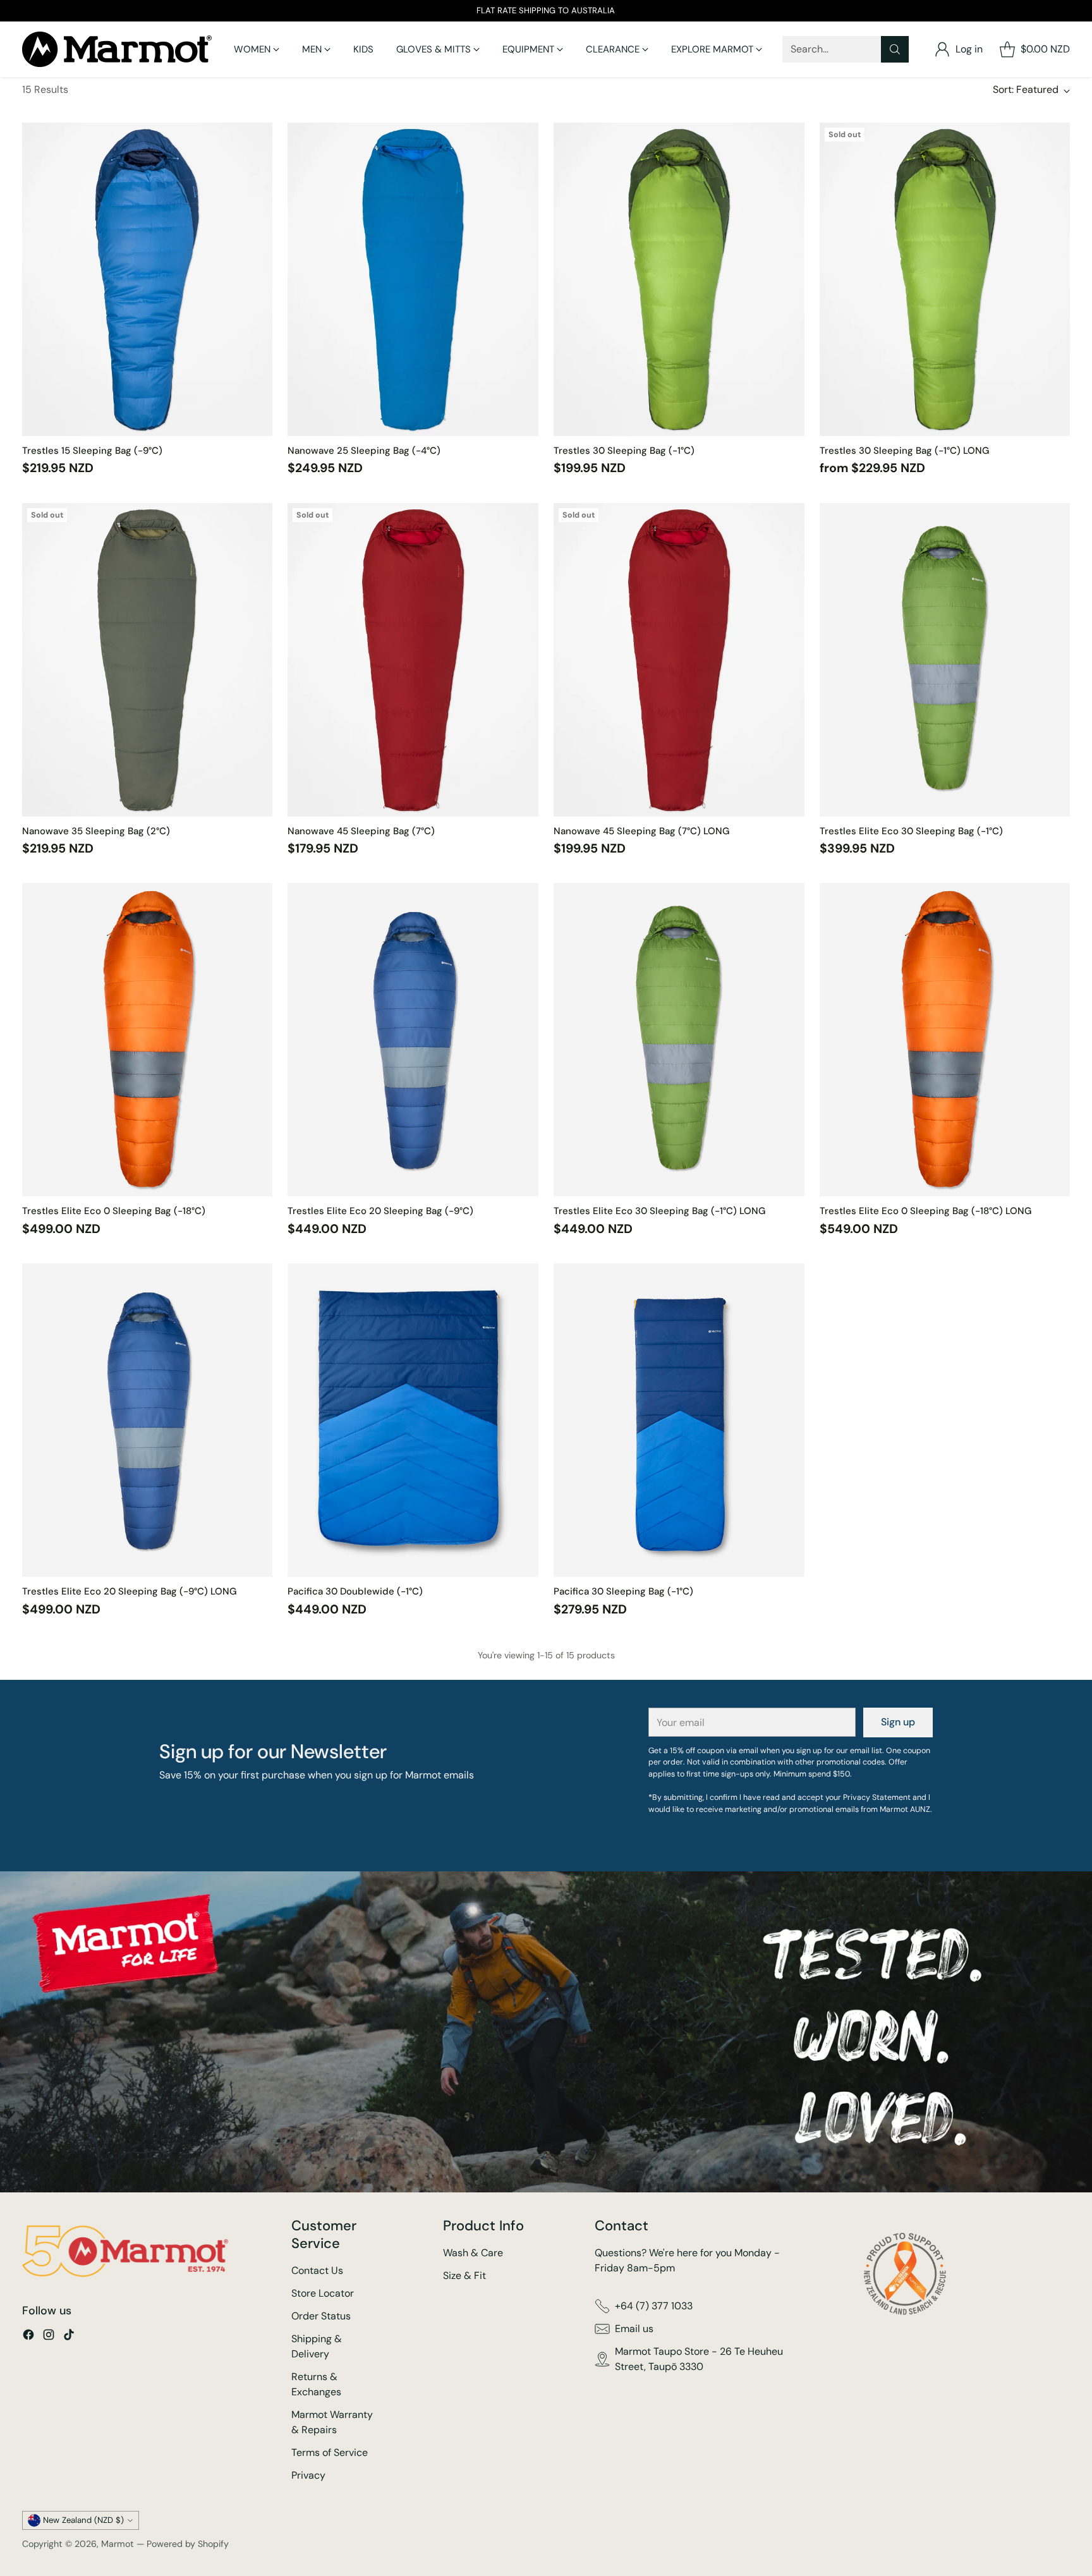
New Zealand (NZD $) (83, 2520)
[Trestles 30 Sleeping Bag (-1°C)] (679, 279)
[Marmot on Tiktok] (69, 2337)
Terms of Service (330, 2452)
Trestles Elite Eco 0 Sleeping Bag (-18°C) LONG (925, 1211)
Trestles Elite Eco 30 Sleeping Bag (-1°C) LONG (659, 1211)
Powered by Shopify (188, 2544)
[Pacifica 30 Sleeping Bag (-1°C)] (679, 1420)
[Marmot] (117, 49)
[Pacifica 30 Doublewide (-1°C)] (413, 1420)
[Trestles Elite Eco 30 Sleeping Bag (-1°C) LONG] (679, 1040)
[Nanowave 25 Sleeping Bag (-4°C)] (413, 279)
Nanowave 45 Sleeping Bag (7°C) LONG (641, 831)
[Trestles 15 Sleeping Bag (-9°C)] (148, 279)
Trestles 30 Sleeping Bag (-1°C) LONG (904, 451)
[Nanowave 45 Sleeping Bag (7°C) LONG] (679, 660)
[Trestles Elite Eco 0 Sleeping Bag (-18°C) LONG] (945, 1040)
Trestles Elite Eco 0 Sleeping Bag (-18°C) (114, 1211)
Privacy (308, 2475)
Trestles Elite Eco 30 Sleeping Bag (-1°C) (911, 831)
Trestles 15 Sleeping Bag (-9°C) (92, 451)
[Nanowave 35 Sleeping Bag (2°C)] (148, 660)
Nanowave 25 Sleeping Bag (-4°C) (364, 451)
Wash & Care (473, 2253)
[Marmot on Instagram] (49, 2337)
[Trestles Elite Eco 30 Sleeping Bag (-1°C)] (945, 660)
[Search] (895, 49)
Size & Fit (464, 2275)
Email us (634, 2329)
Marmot (118, 2544)
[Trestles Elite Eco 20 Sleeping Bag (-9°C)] (413, 1040)
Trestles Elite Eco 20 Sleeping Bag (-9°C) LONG (129, 1591)
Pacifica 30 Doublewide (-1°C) (355, 1591)
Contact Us (317, 2270)
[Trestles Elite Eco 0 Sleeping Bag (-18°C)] (148, 1040)
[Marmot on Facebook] (28, 2337)
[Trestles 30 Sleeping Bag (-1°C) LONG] (945, 279)
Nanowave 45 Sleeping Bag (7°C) (361, 831)
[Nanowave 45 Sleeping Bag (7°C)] (413, 660)
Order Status (321, 2316)
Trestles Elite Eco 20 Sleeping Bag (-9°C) (380, 1211)
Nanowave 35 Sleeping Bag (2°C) (96, 831)
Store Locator (323, 2293)
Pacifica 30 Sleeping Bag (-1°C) (623, 1591)
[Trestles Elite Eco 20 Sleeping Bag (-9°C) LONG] (148, 1420)
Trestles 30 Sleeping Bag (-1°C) (624, 451)
